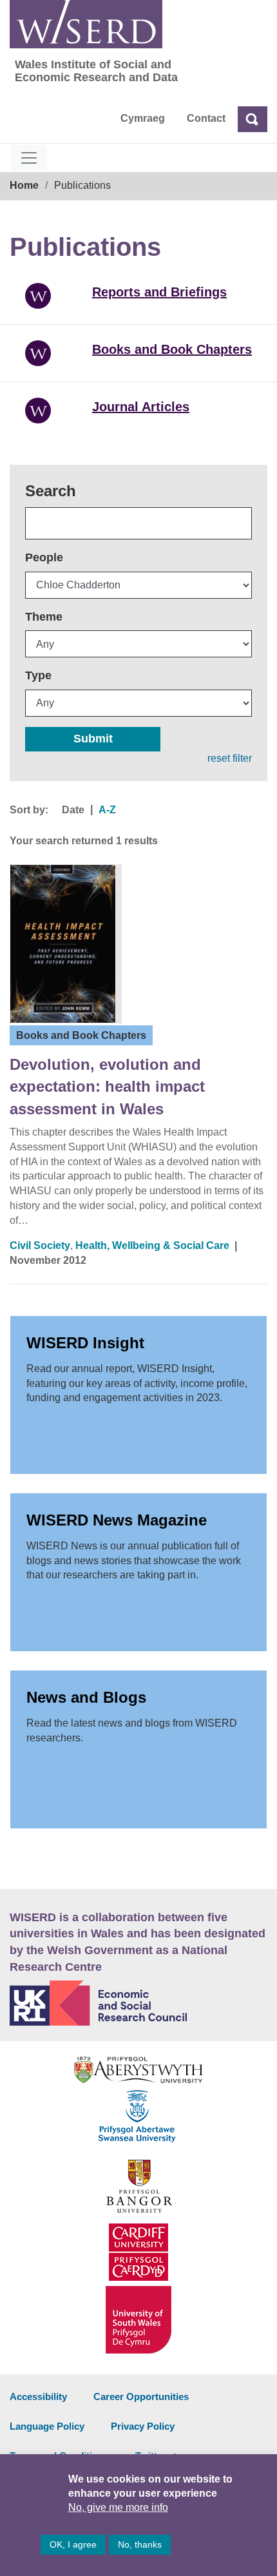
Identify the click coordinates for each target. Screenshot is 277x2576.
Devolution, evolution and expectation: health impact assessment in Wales (107, 1087)
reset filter (230, 758)
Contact (206, 118)
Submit (93, 739)
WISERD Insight (85, 1343)
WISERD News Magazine (117, 1520)
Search (51, 491)
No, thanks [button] (140, 2544)
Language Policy (47, 2426)
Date (73, 810)
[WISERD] (86, 24)
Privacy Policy (143, 2426)
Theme (44, 617)
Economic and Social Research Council (138, 2003)
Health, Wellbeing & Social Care (152, 1245)
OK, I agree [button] (73, 2544)
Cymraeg (143, 118)
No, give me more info (118, 2507)
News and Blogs (86, 1697)
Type (38, 675)
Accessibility (38, 2397)
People (44, 557)
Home (24, 185)
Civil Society (40, 1245)
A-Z (107, 810)
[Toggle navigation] (29, 158)
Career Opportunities (141, 2397)
